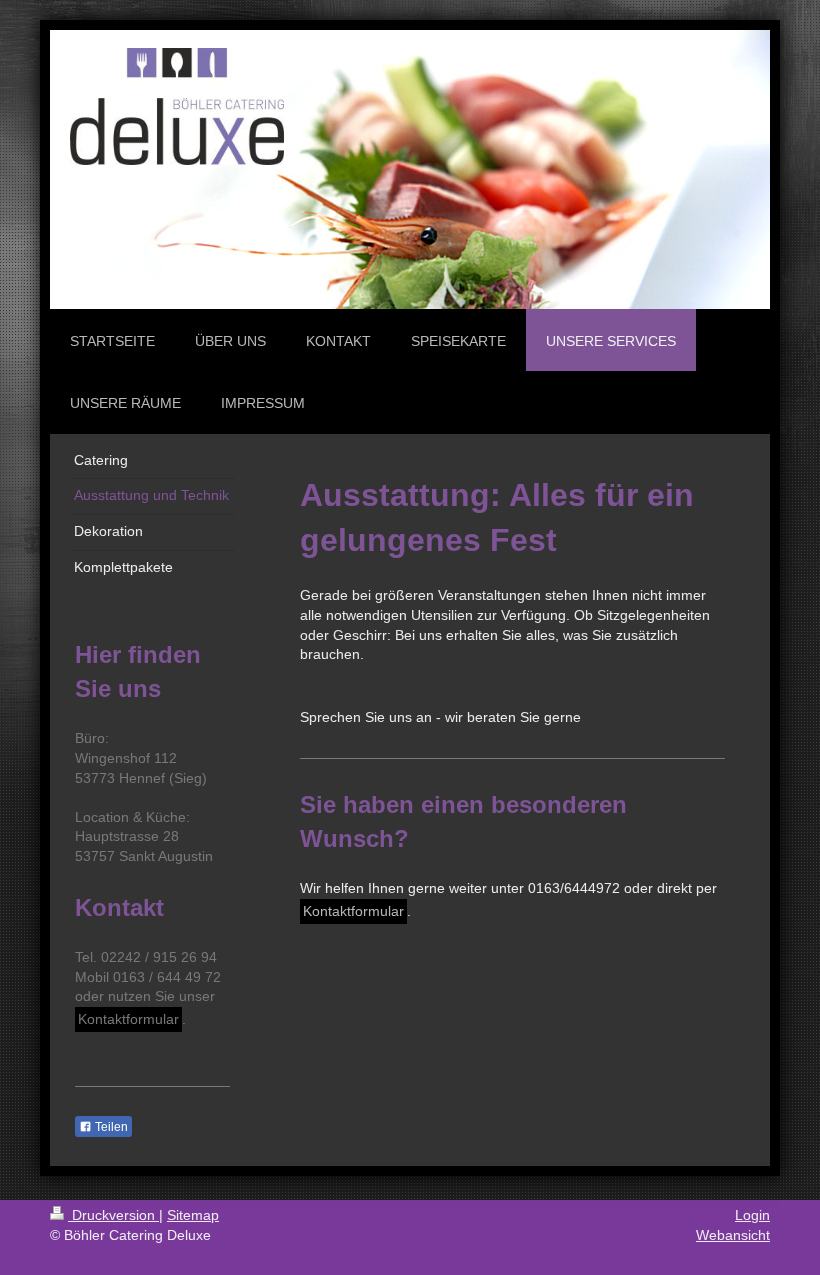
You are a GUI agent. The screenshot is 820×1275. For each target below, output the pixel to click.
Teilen (110, 1127)
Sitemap (193, 1215)
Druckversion (113, 1215)
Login (752, 1215)
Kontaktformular (353, 911)
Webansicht (733, 1235)
